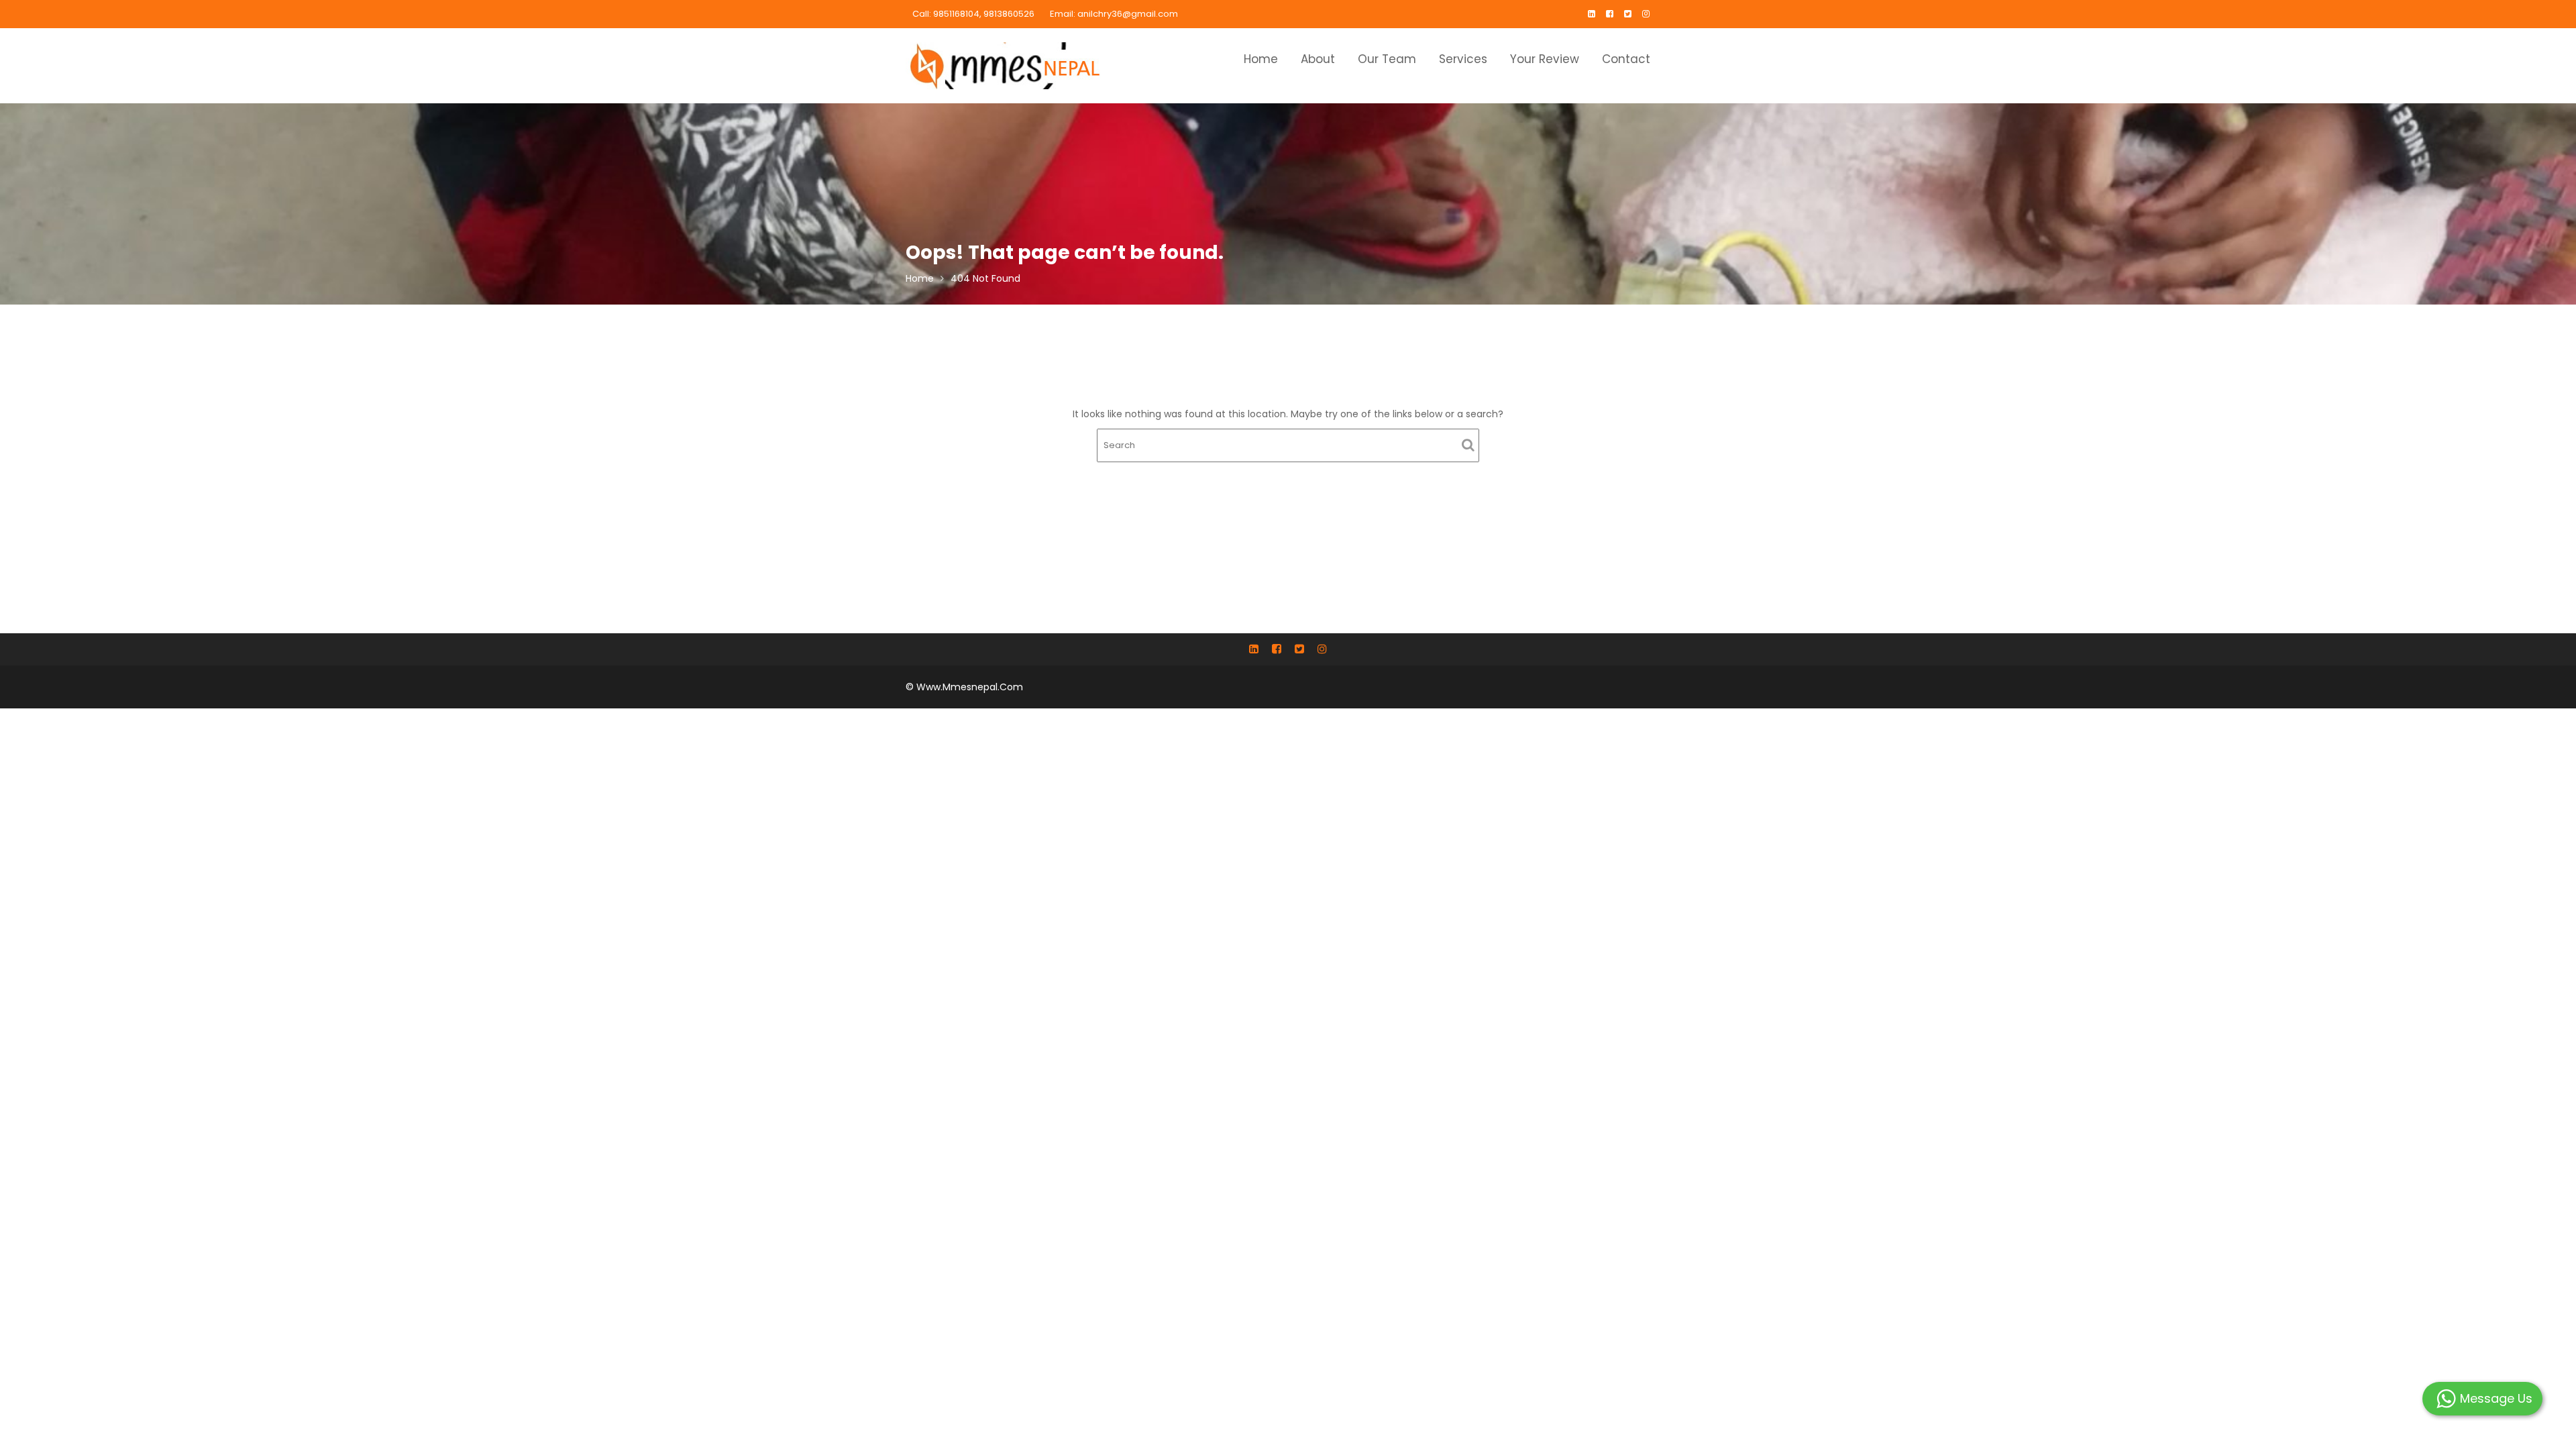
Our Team (1387, 59)
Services (1463, 59)
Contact (1626, 59)
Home (1261, 59)
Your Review (1545, 59)
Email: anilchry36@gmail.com (1114, 14)
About (1318, 59)
